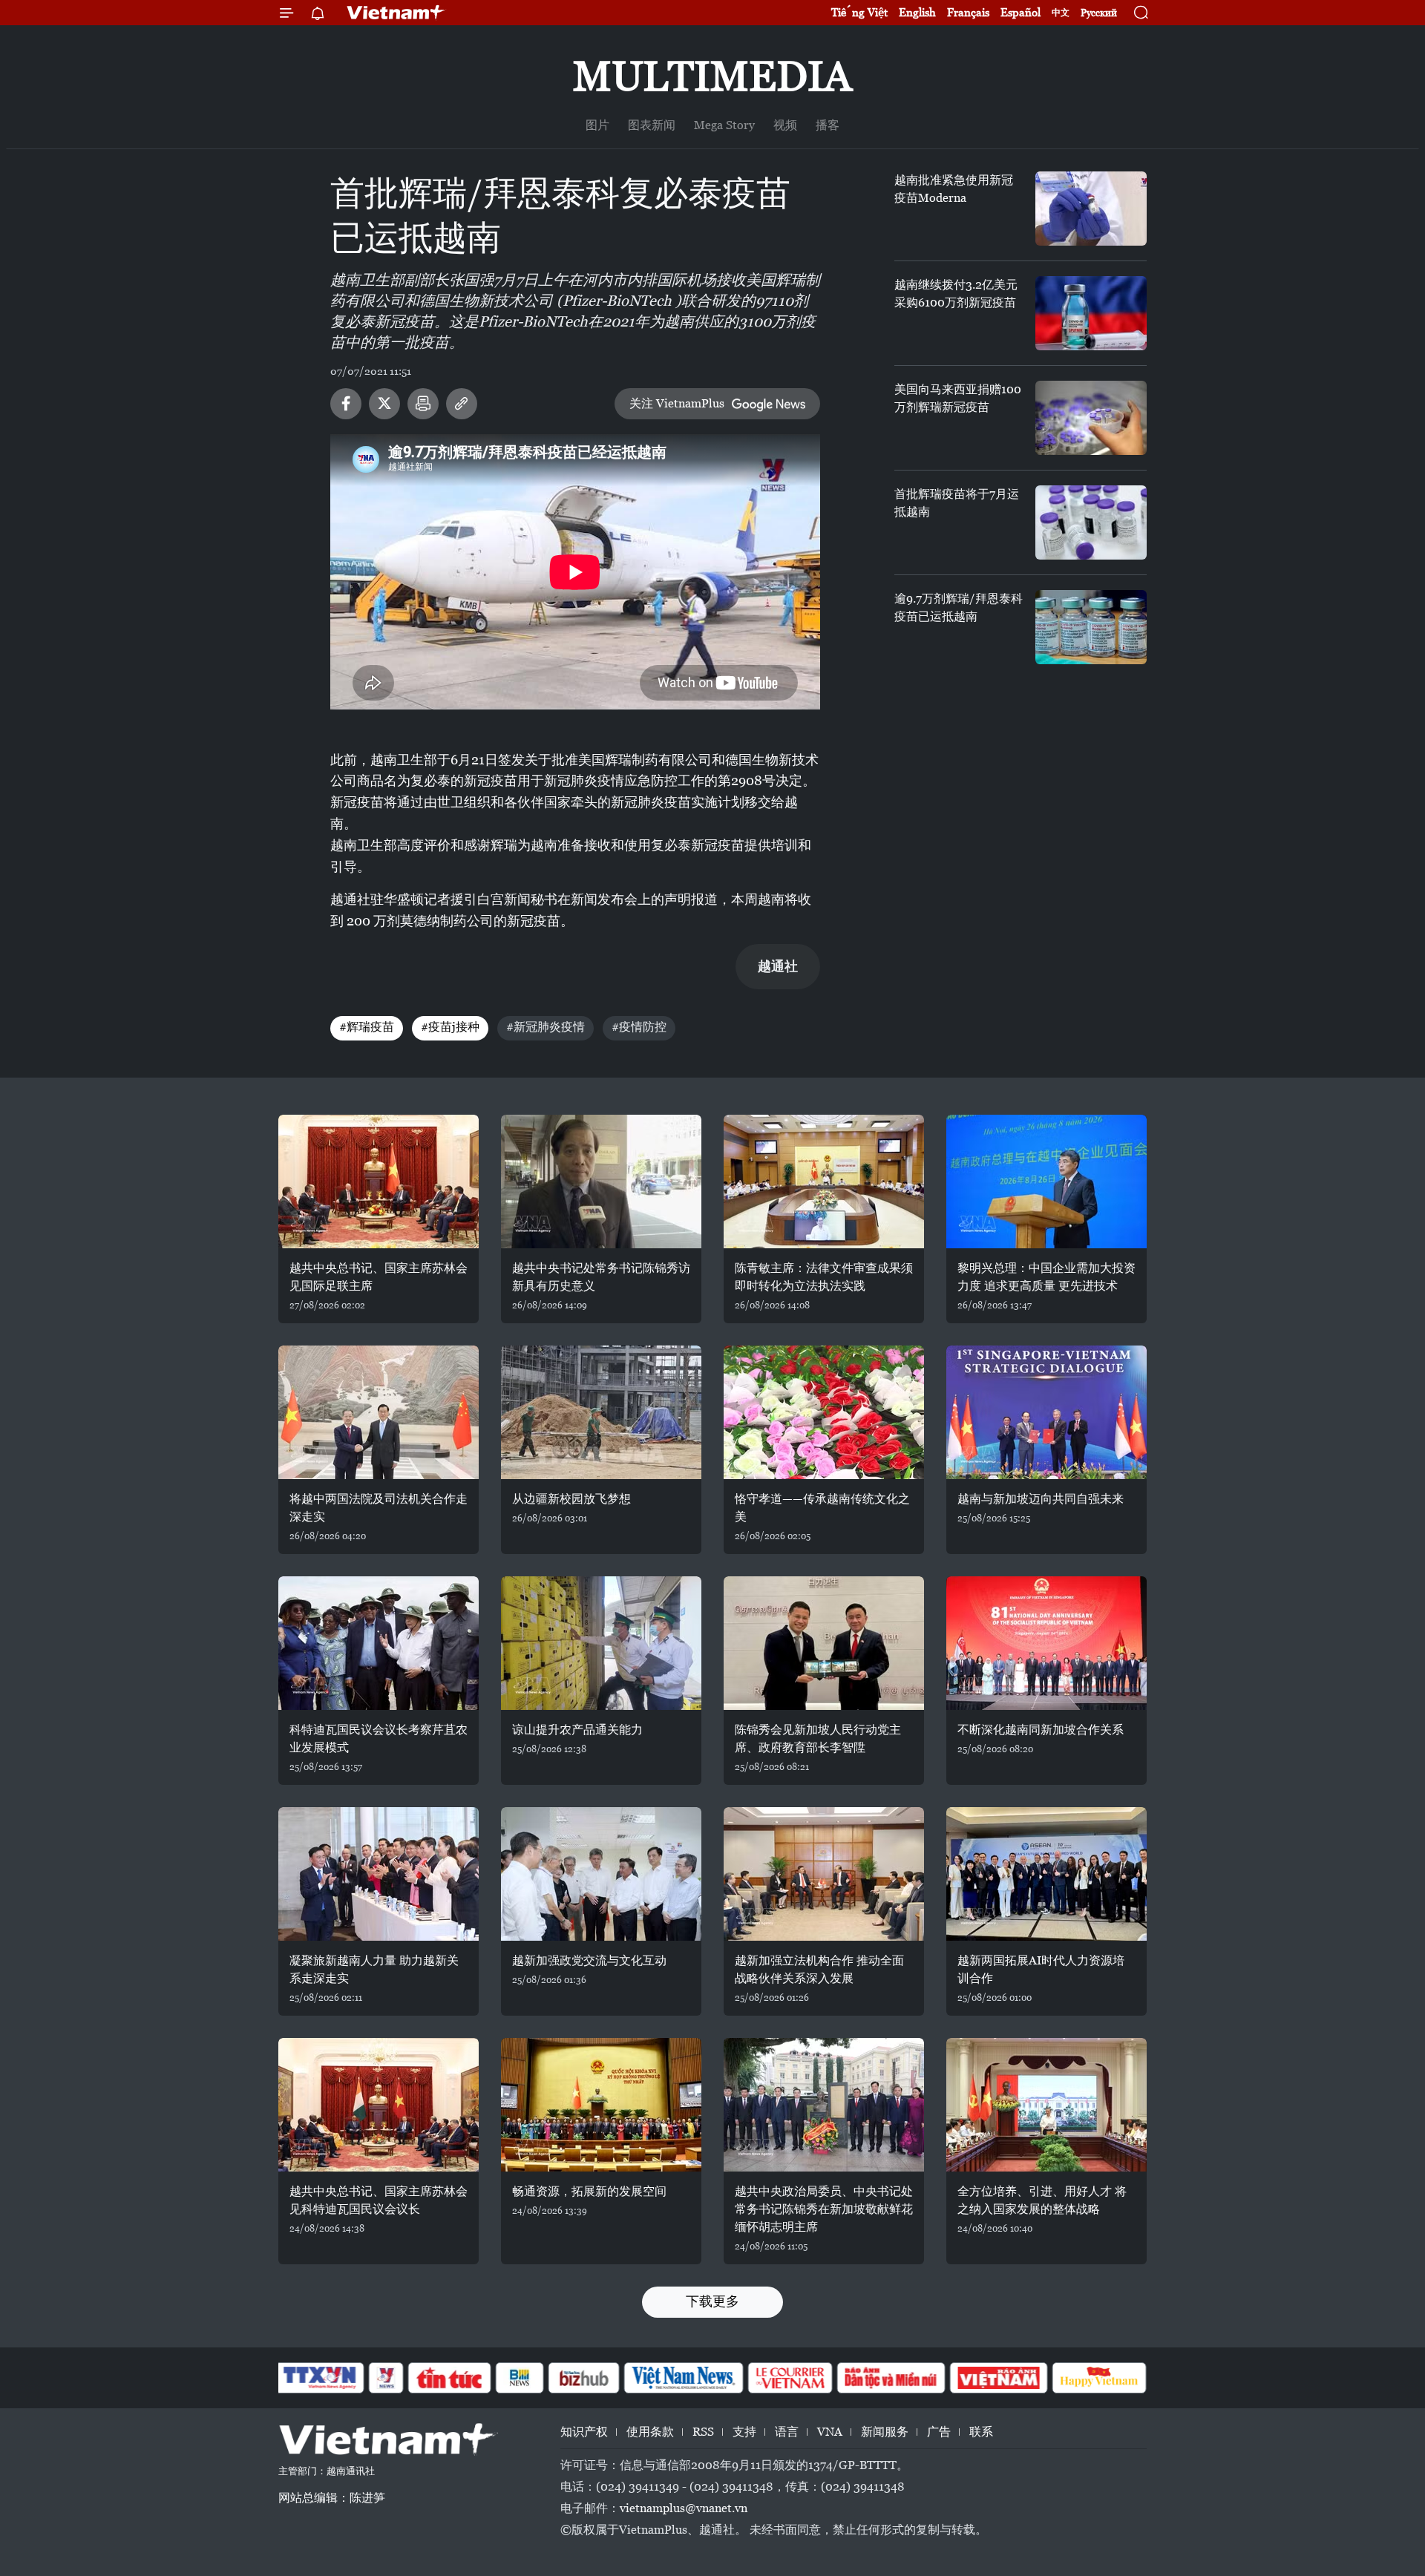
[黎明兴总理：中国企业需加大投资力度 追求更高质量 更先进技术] (1046, 1182)
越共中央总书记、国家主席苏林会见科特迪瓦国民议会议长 (379, 2200)
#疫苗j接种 (450, 1027)
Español (1021, 12)
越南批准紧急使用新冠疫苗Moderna (954, 189)
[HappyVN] (1099, 2378)
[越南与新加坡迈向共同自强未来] (1046, 1412)
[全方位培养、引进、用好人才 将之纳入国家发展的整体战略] (1046, 2105)
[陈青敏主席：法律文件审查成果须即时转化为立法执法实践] (824, 1182)
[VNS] (683, 2378)
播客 (828, 125)
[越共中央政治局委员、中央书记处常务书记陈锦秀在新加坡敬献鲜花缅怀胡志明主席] (824, 2105)
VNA (830, 2432)
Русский (1099, 13)
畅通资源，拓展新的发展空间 (589, 2191)
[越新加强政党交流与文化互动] (601, 1874)
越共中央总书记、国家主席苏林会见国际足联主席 (379, 1277)
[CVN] (790, 2378)
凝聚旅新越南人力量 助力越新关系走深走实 (374, 1969)
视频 (785, 125)
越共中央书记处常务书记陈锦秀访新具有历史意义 (601, 1277)
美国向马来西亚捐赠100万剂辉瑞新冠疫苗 (958, 398)
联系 (981, 2432)
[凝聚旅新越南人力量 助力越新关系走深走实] (379, 1874)
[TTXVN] (320, 2378)
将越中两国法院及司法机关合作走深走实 (379, 1508)
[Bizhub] (583, 2378)
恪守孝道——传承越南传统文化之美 (822, 1508)
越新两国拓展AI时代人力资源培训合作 (1041, 1969)
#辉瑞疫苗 (367, 1027)
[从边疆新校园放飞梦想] (601, 1412)
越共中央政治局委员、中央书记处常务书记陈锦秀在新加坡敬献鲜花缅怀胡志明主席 (824, 2209)
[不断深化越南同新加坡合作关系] (1046, 1643)
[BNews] (520, 2378)
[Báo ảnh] (998, 2378)
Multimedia (712, 76)
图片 (597, 125)
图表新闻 (652, 125)
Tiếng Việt (859, 12)
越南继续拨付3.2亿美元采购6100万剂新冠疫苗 (956, 294)
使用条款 (650, 2432)
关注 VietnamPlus (677, 403)
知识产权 (584, 2432)
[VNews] (386, 2378)
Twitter (384, 404)
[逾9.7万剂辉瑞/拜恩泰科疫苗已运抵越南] (1091, 627)
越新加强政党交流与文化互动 (589, 1960)
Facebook (346, 404)
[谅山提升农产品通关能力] (601, 1643)
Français (968, 12)
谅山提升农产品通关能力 (577, 1730)
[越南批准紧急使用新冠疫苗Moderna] (1091, 209)
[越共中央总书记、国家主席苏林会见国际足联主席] (379, 1182)
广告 (939, 2432)
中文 (1061, 13)
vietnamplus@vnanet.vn (684, 2508)
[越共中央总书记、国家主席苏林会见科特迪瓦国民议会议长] (379, 2105)
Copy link (462, 404)
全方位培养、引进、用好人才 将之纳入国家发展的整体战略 (1042, 2200)
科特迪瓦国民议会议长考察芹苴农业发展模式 (379, 1738)
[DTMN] (891, 2378)
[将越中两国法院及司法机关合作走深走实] (379, 1412)
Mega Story (724, 125)
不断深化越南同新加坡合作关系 (1041, 1730)
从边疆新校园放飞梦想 (571, 1499)
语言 (787, 2432)
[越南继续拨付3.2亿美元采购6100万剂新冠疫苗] (1091, 313)
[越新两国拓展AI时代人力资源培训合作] (1046, 1874)
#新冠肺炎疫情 (546, 1027)
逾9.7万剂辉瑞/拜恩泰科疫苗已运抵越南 (959, 607)
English (917, 12)
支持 (744, 2432)
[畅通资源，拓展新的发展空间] (601, 2105)
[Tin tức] (450, 2378)
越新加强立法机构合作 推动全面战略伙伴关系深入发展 (819, 1969)
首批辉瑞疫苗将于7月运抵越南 (957, 503)
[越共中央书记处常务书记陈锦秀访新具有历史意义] (601, 1182)
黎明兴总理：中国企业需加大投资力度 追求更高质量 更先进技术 (1046, 1277)
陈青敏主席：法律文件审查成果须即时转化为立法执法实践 (824, 1277)
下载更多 (712, 2301)
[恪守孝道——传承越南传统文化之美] (824, 1412)
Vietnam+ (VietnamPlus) (396, 13)
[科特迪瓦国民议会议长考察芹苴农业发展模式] (379, 1643)
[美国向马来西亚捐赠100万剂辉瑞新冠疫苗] (1091, 418)
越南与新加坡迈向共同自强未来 (1041, 1499)
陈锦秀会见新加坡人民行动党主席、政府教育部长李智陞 (818, 1738)
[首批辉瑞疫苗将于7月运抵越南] (1091, 522)
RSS (703, 2432)
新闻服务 (885, 2432)
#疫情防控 (639, 1027)
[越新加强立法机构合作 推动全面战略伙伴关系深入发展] (824, 1874)
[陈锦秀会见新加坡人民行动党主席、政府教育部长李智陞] (824, 1643)
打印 (423, 404)
